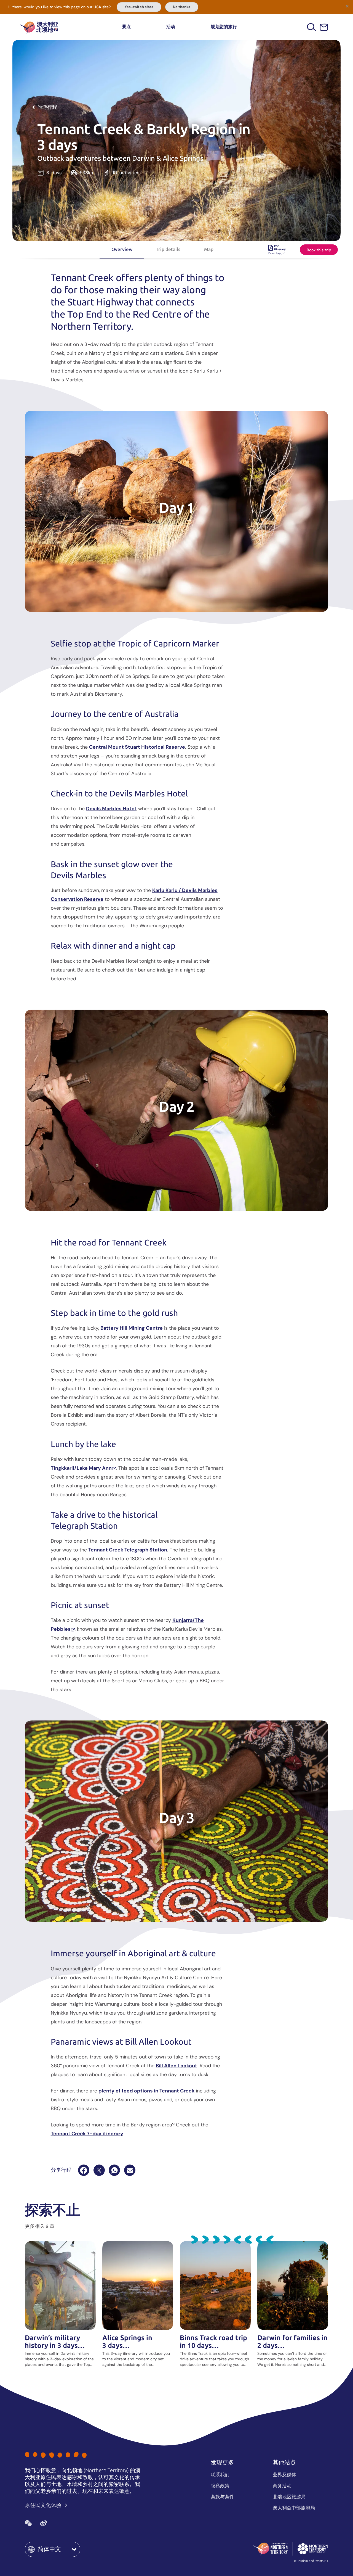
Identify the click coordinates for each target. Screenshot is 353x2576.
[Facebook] (84, 2170)
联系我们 (220, 2475)
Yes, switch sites (139, 7)
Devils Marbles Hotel (111, 809)
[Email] (130, 2170)
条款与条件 (222, 2497)
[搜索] (311, 27)
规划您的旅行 (224, 27)
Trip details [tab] (168, 249)
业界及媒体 (284, 2475)
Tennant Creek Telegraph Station (128, 1550)
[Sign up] (324, 27)
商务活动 (282, 2486)
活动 (171, 27)
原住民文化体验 (44, 2505)
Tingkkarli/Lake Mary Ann (81, 1468)
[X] (99, 2170)
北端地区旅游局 (289, 2497)
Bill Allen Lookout (176, 2066)
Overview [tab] (122, 249)
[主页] (39, 27)
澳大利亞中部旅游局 (294, 2508)
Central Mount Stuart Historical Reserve (137, 747)
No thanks (182, 7)
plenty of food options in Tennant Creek (146, 2091)
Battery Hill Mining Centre (132, 1328)
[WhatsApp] (114, 2170)
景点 (126, 27)
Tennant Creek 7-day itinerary (87, 2134)
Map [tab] (209, 249)
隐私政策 (220, 2486)
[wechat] (28, 2523)
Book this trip (319, 250)
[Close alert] (347, 6)
